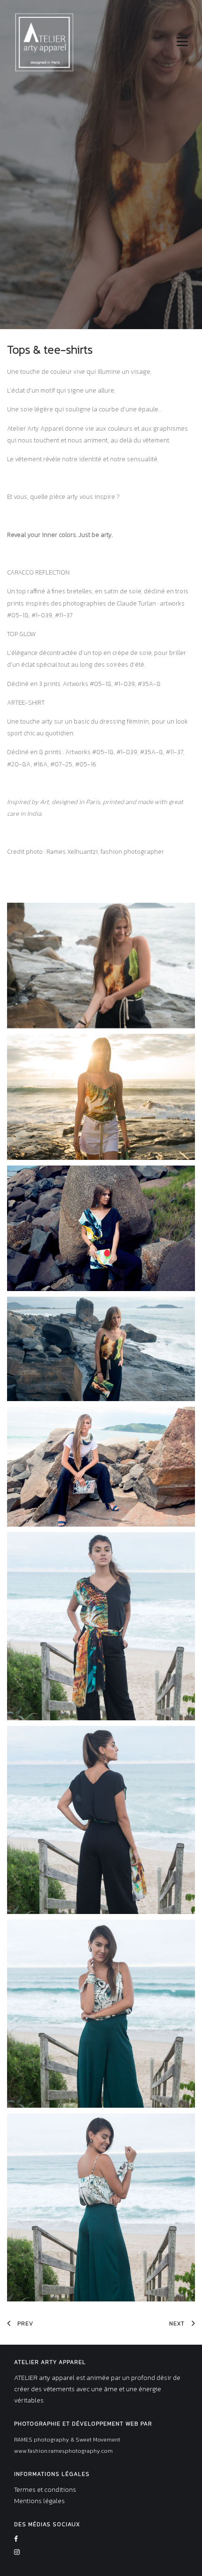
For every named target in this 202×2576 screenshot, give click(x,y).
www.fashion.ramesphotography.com (63, 2451)
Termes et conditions (45, 2490)
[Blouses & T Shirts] (101, 965)
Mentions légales (39, 2501)
